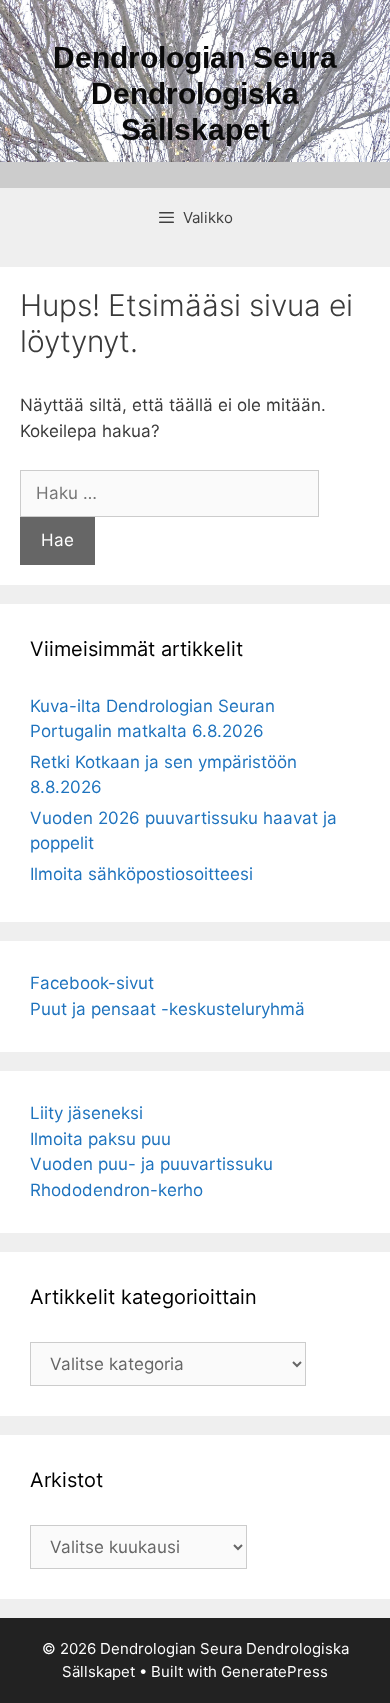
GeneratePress (274, 1671)
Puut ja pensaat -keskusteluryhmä (167, 1009)
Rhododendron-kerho (116, 1190)
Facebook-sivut (92, 983)
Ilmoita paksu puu (100, 1139)
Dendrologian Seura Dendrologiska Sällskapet (195, 93)
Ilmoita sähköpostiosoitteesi (141, 874)
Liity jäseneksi (86, 1113)
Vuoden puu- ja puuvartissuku (151, 1164)
